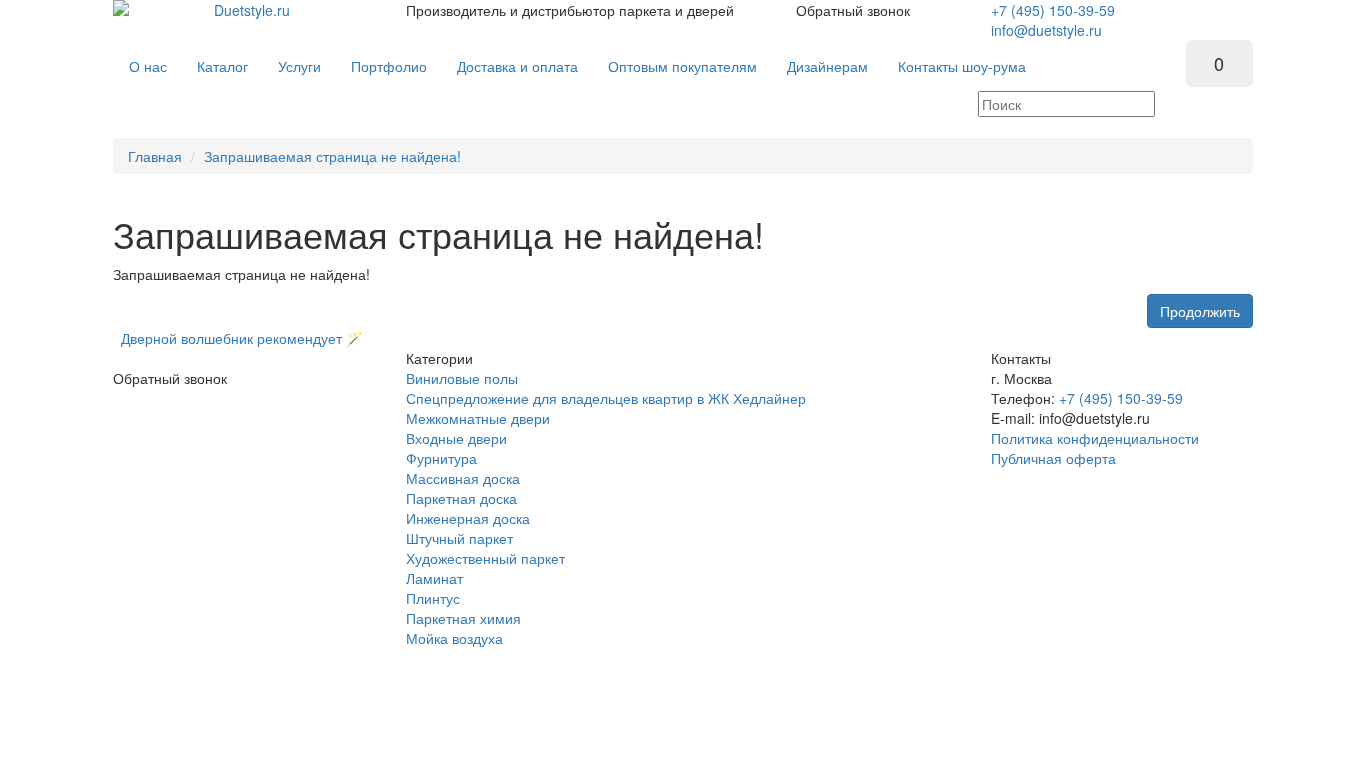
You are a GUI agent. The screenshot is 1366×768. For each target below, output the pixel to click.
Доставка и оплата (517, 66)
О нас (148, 66)
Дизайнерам (827, 66)
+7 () (1053, 10)
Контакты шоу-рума (962, 66)
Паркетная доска (461, 498)
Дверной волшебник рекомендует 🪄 (238, 338)
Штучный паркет (459, 538)
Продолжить (1200, 311)
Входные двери (456, 438)
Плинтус (433, 598)
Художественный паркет (485, 558)
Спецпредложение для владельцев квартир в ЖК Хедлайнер (606, 398)
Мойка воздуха (454, 638)
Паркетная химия (463, 618)
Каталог (222, 66)
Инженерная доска (468, 518)
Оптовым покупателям (682, 66)
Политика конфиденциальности (1095, 438)
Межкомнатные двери (478, 418)
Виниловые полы (462, 378)
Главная (155, 156)
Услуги (299, 66)
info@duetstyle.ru (1046, 30)
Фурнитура (441, 458)
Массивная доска (463, 478)
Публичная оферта (1053, 458)
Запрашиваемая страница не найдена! (332, 156)
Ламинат (434, 578)
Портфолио (389, 66)
